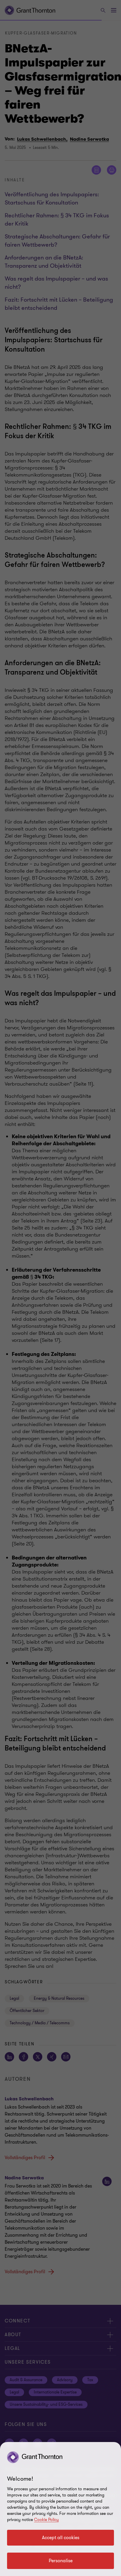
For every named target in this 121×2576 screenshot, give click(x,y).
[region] (60, 2509)
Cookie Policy (46, 2520)
